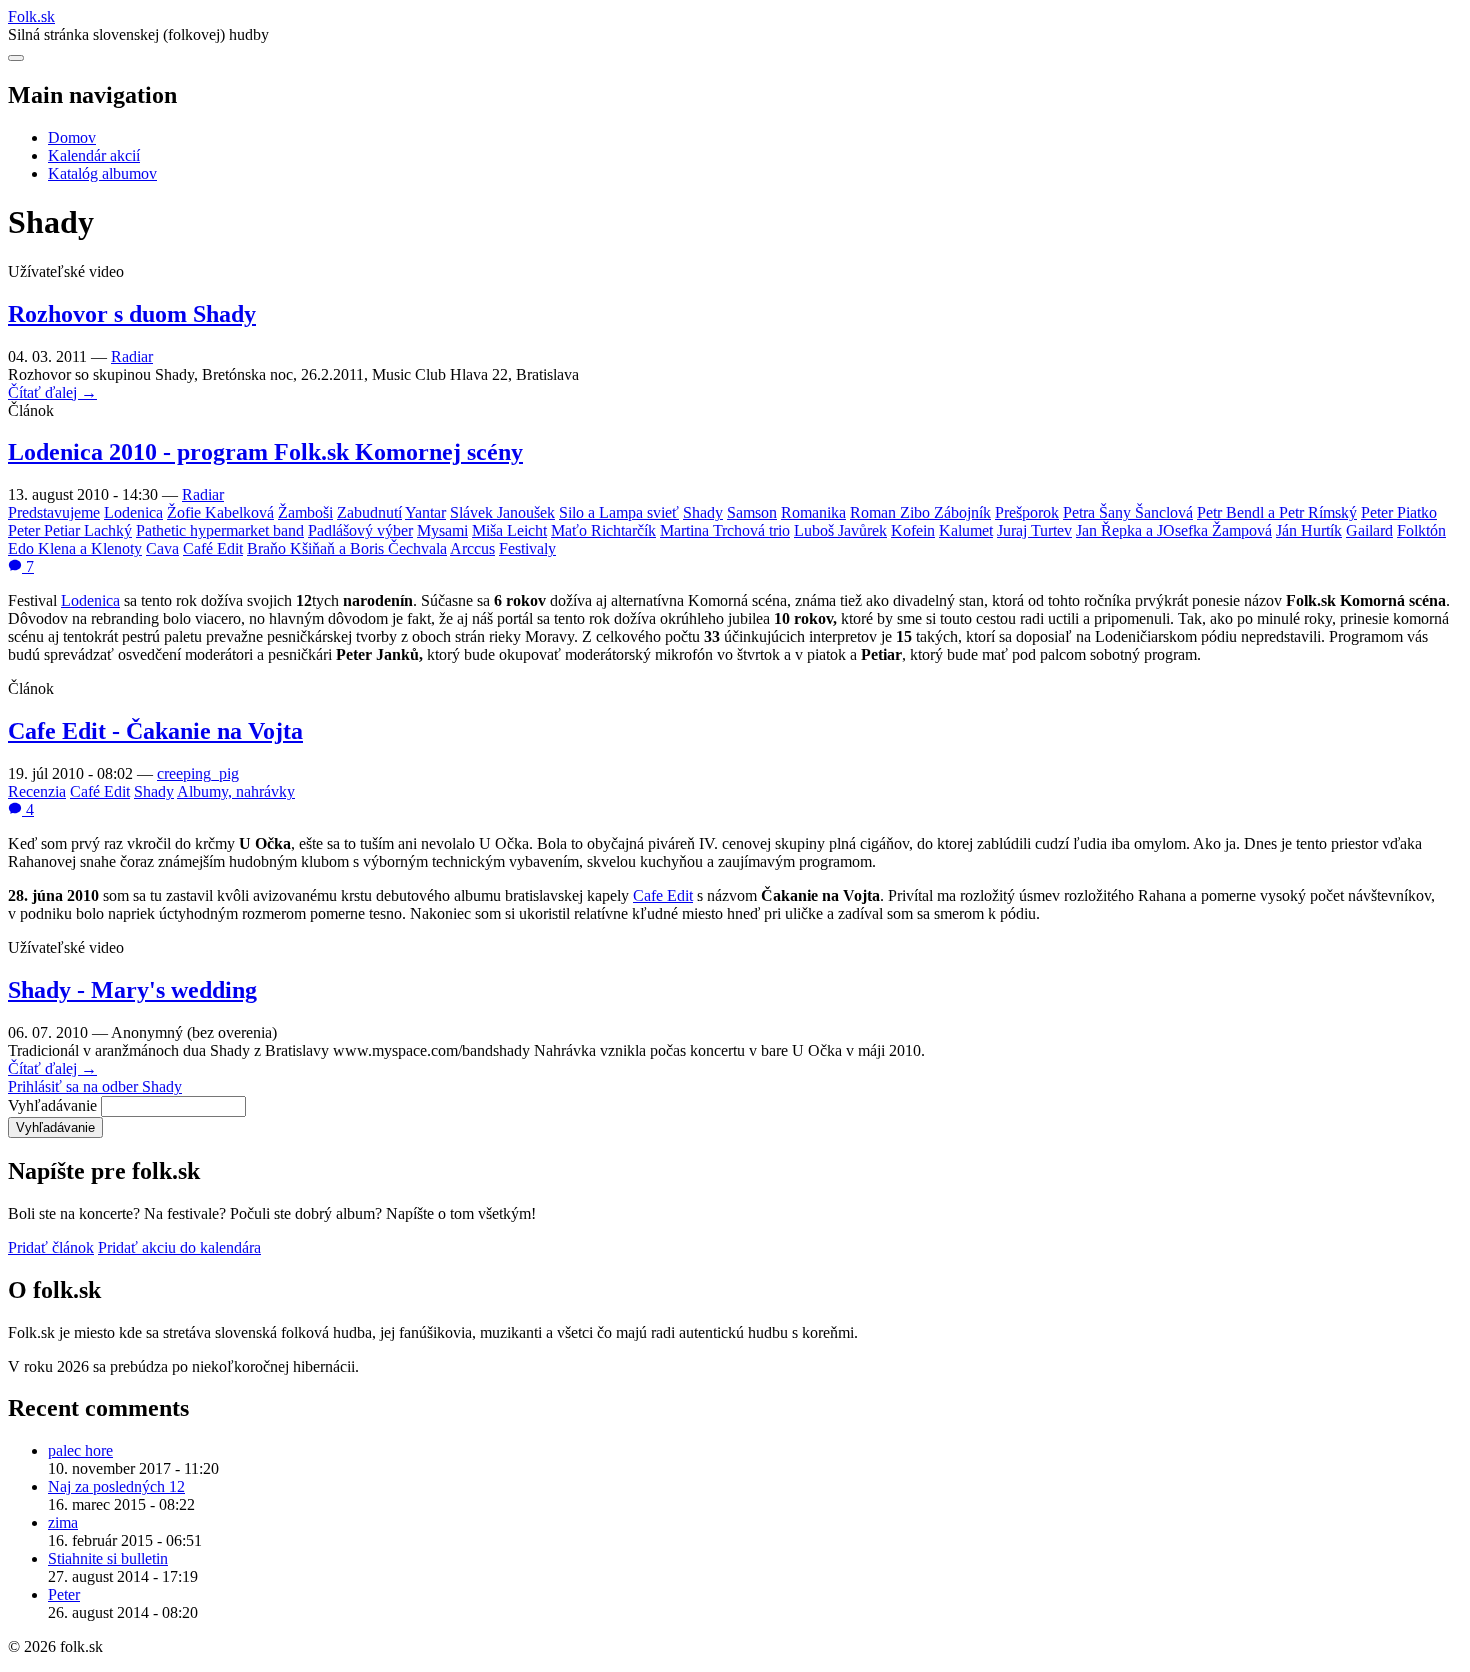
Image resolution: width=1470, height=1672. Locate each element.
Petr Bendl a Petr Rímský (1277, 512)
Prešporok (1027, 512)
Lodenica (133, 512)
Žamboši (305, 512)
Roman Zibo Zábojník (920, 512)
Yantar (425, 512)
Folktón (1421, 530)
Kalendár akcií (94, 155)
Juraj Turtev (1034, 530)
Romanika (813, 512)
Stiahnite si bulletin (108, 1558)
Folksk (31, 16)
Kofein (913, 530)
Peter (64, 1594)
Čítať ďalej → (52, 392)
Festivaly (527, 548)
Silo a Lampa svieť (619, 512)
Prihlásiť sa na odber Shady (95, 1086)
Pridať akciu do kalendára (179, 1247)
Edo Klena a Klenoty (75, 548)
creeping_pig (198, 773)
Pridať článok (51, 1247)
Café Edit (213, 548)
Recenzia (37, 791)
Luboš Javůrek (840, 530)
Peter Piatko (1399, 512)
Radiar (132, 356)
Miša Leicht (509, 530)
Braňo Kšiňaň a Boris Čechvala (347, 548)
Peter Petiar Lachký (70, 530)
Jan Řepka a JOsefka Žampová (1174, 530)
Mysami (442, 530)
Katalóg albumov (102, 173)
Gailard (1369, 530)
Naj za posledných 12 (116, 1486)
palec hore (80, 1450)
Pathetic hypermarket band (220, 530)
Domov (72, 137)
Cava (162, 548)
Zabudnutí (369, 512)
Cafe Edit (663, 895)
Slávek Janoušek (502, 512)
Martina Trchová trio (725, 530)
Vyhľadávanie (52, 1105)
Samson (752, 512)
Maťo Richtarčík (603, 530)
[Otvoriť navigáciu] (16, 58)
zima (63, 1522)
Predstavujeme (54, 512)
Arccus (472, 548)
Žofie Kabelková (220, 512)
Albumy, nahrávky (236, 791)
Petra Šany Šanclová (1128, 512)
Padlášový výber (360, 530)
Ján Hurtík (1309, 530)
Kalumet (966, 530)
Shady (703, 512)
